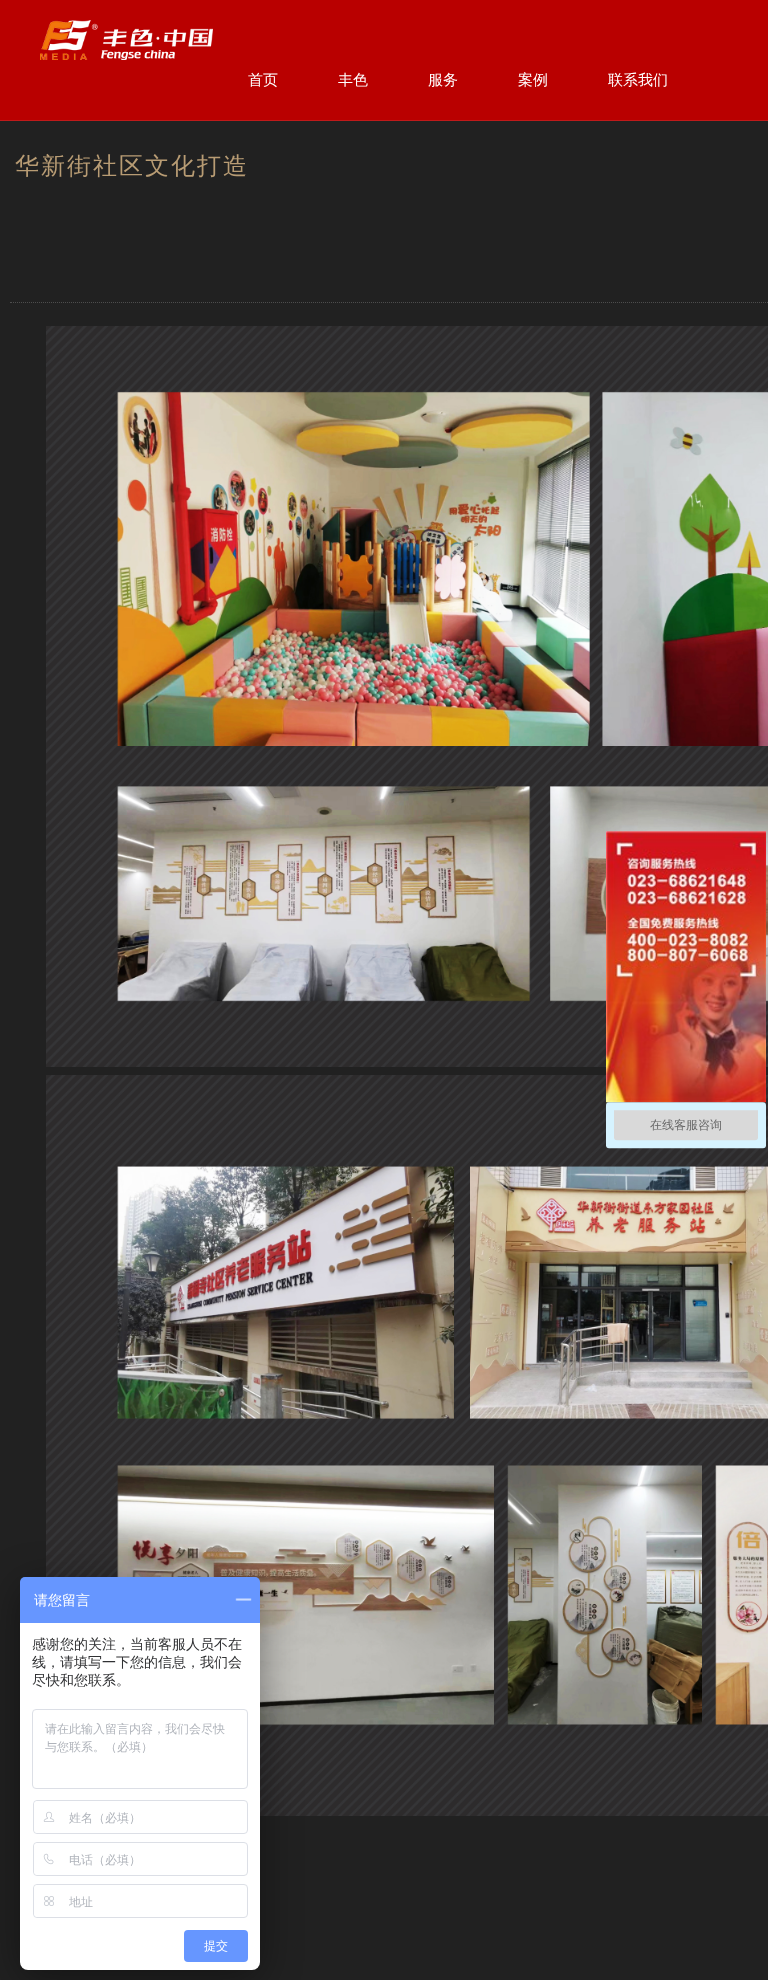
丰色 (353, 79)
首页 (263, 79)
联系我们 (638, 79)
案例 (533, 79)
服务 (443, 79)
